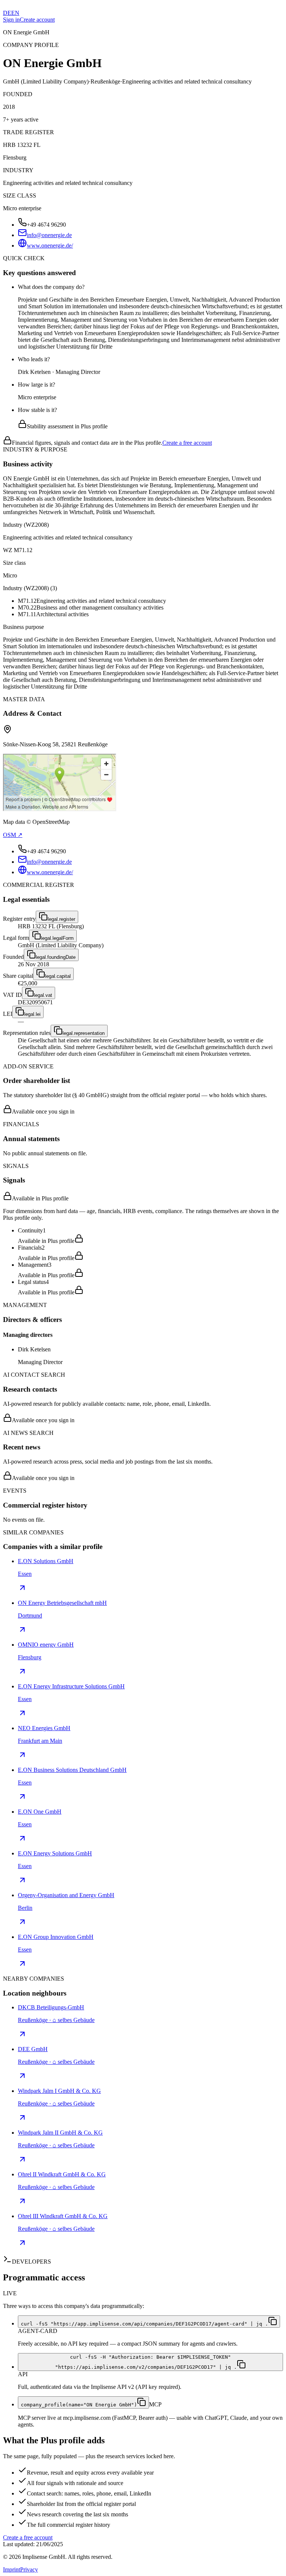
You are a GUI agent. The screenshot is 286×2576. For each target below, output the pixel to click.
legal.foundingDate (56, 957)
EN (15, 13)
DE (7, 13)
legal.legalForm (57, 938)
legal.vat (43, 995)
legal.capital (58, 976)
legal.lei (32, 1014)
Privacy (29, 2569)
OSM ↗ (13, 835)
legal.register (61, 919)
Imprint (12, 2569)
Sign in (11, 20)
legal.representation (84, 1033)
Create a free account (187, 443)
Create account (37, 20)
